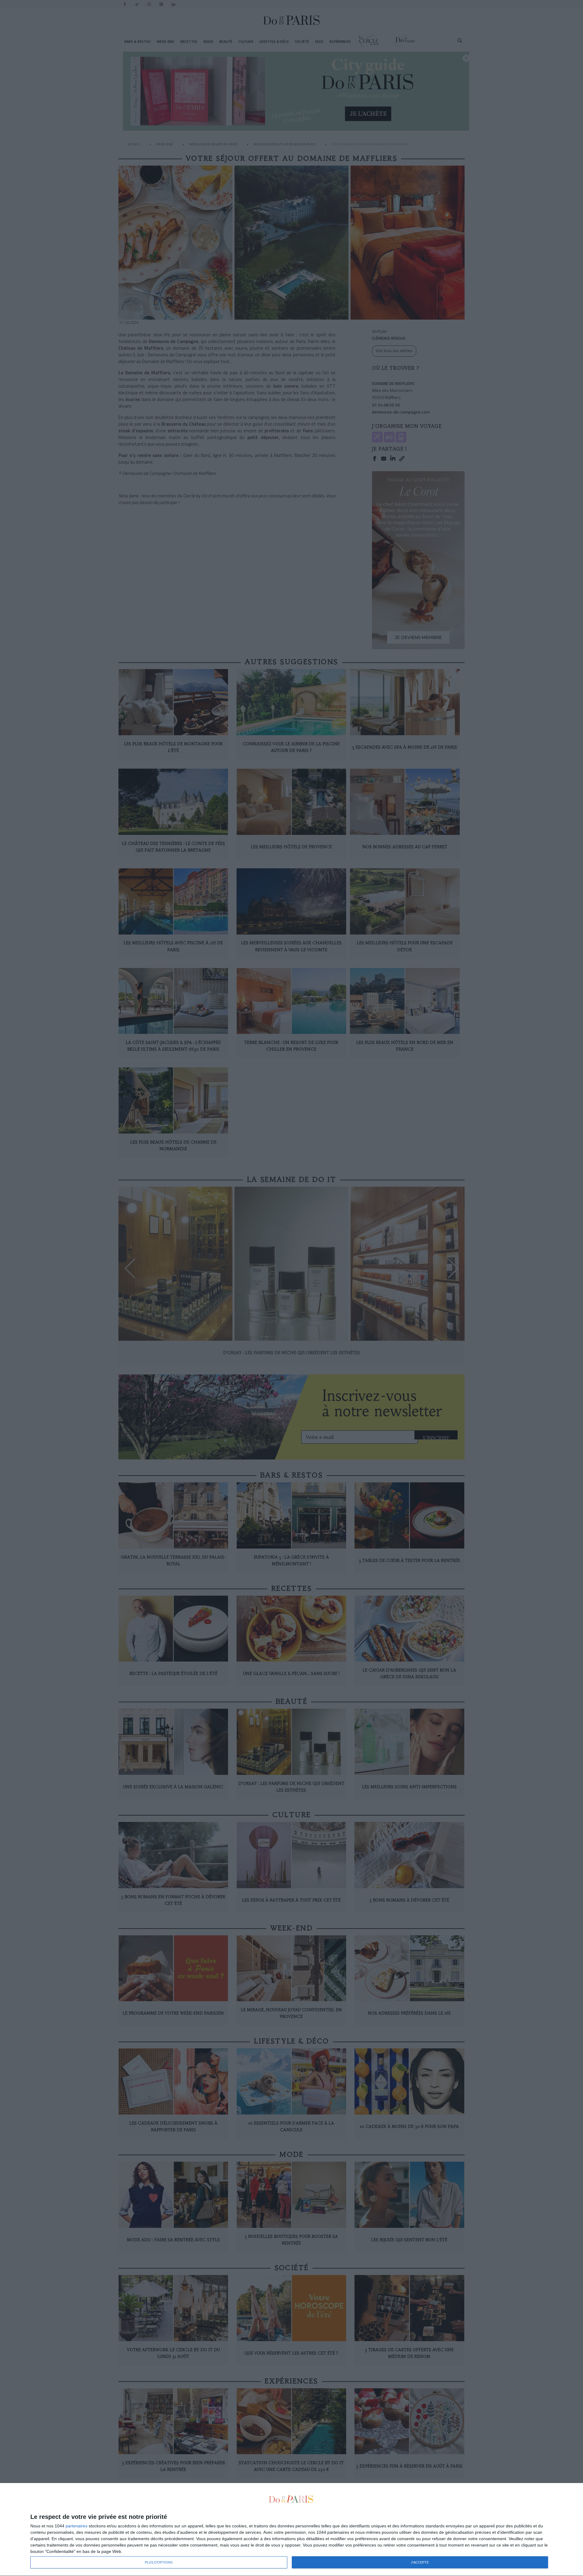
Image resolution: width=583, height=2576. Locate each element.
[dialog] (291, 2530)
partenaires (77, 2526)
